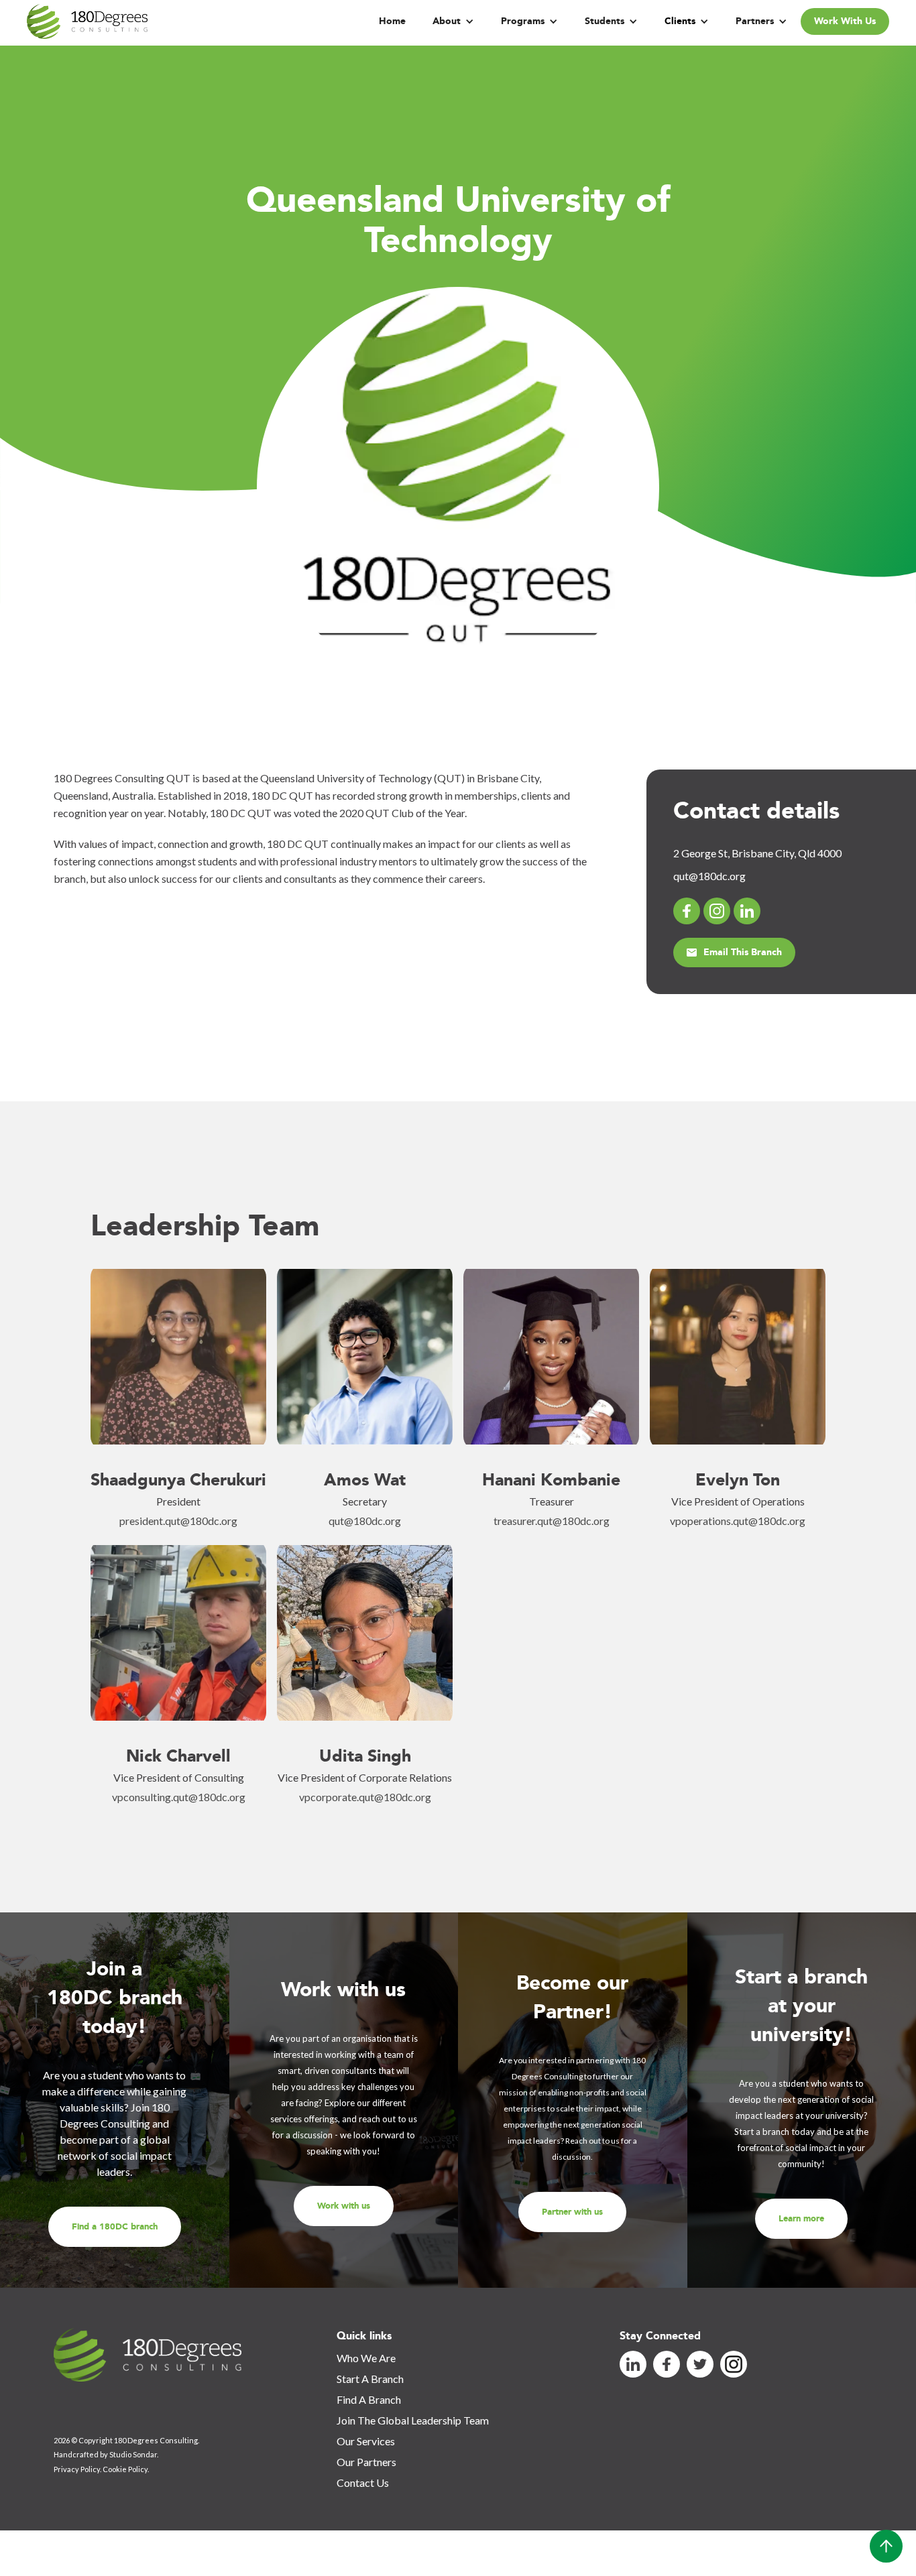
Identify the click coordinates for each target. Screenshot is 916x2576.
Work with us (344, 2206)
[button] (453, 21)
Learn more (801, 2219)
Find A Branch (369, 2399)
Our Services (366, 2441)
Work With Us (845, 21)
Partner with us (572, 2212)
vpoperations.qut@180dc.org (738, 1521)
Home (392, 21)
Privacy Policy (77, 2469)
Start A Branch (370, 2379)
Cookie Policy (125, 2469)
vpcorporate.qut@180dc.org (365, 1797)
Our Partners (366, 2462)
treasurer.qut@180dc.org (552, 1521)
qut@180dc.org (365, 1521)
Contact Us (363, 2482)
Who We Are (366, 2358)
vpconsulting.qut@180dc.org (179, 1797)
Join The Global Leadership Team (413, 2420)
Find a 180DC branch (115, 2227)
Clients (680, 21)
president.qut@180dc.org (178, 1521)
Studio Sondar (133, 2454)
